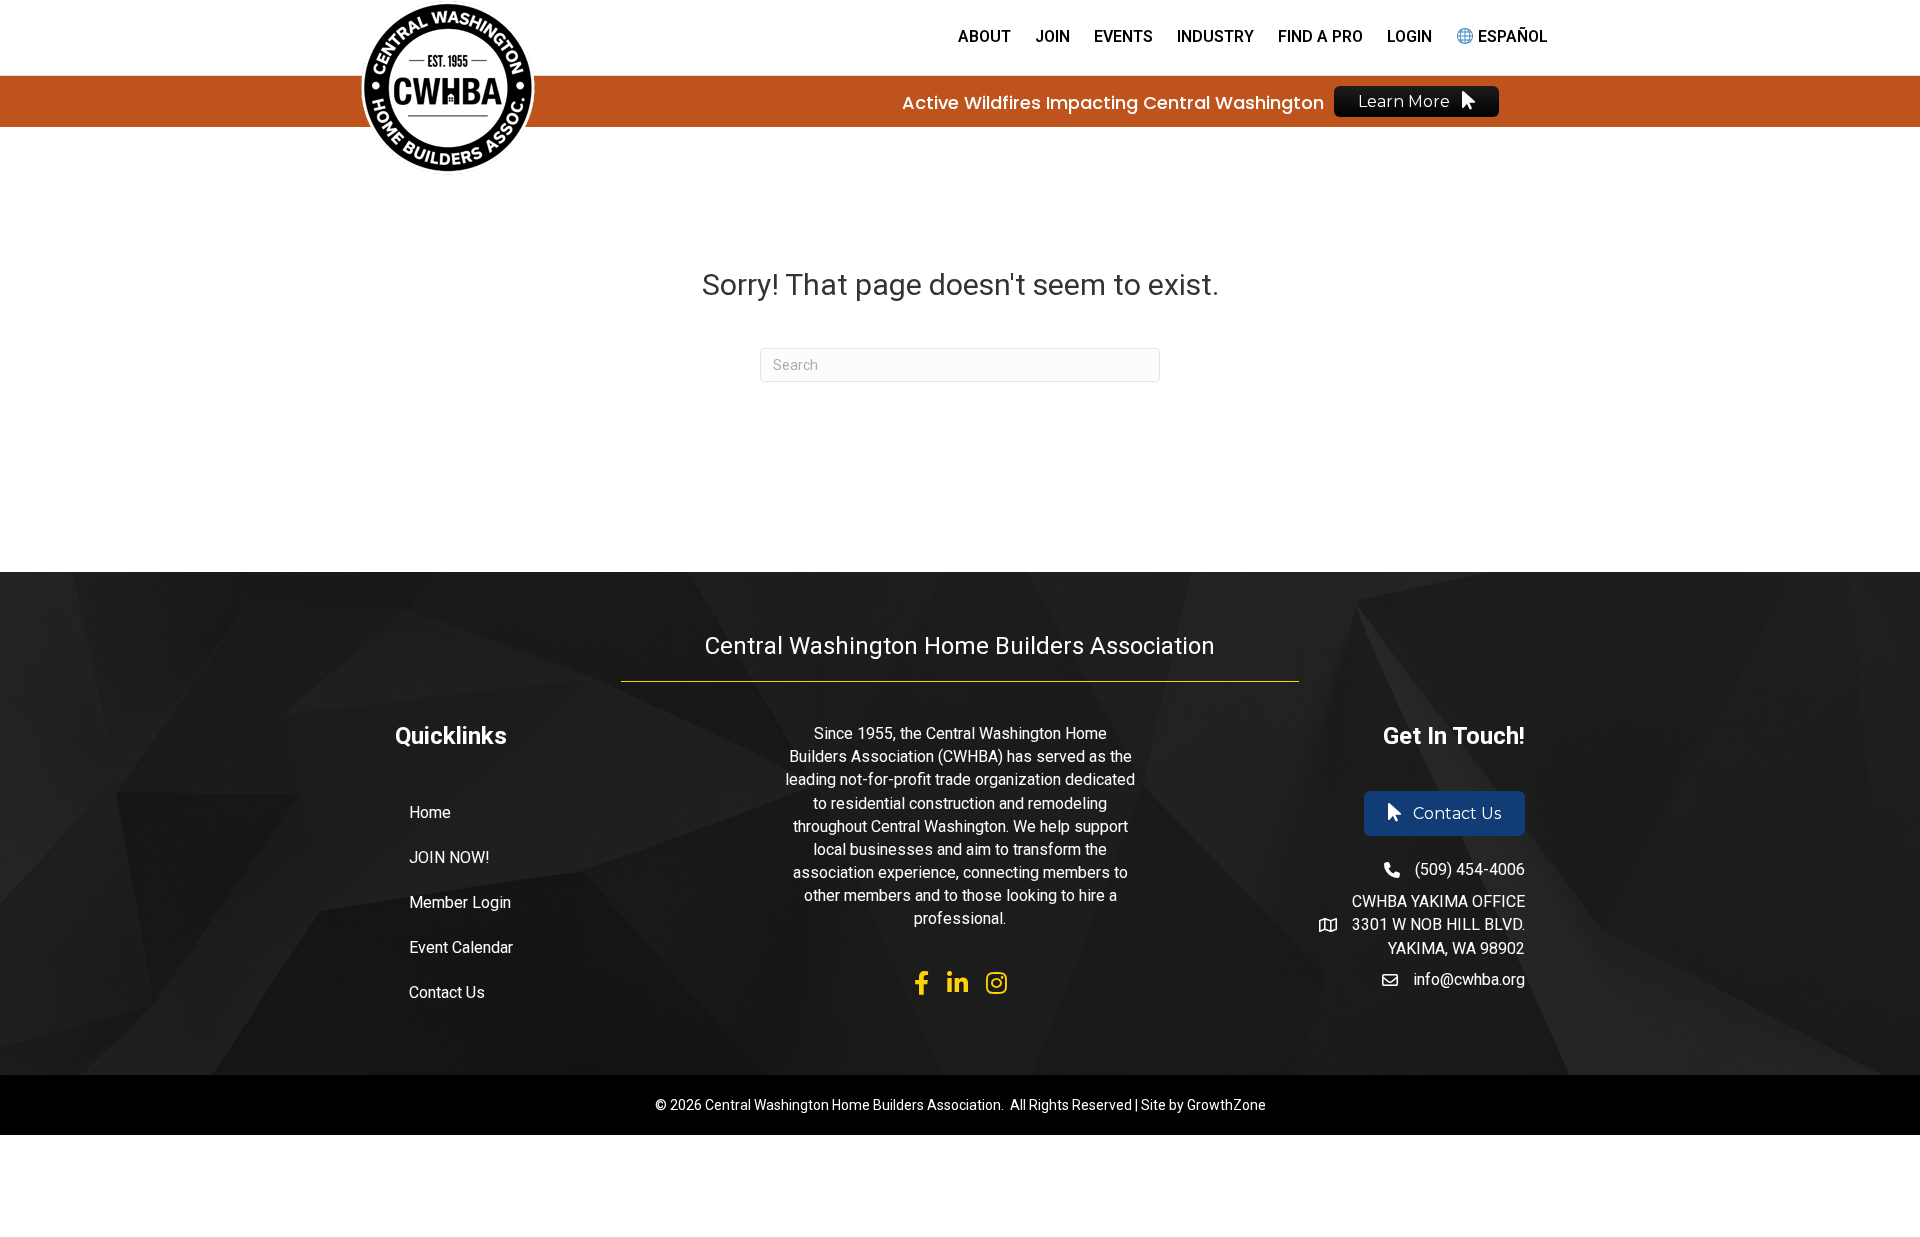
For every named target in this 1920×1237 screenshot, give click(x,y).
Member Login (460, 902)
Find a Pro (1320, 36)
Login (1409, 36)
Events (1123, 36)
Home (430, 812)
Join (1052, 36)
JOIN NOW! (449, 857)
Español (1511, 36)
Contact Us (447, 992)
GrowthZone (1226, 1105)
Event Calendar (461, 947)
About (984, 36)
